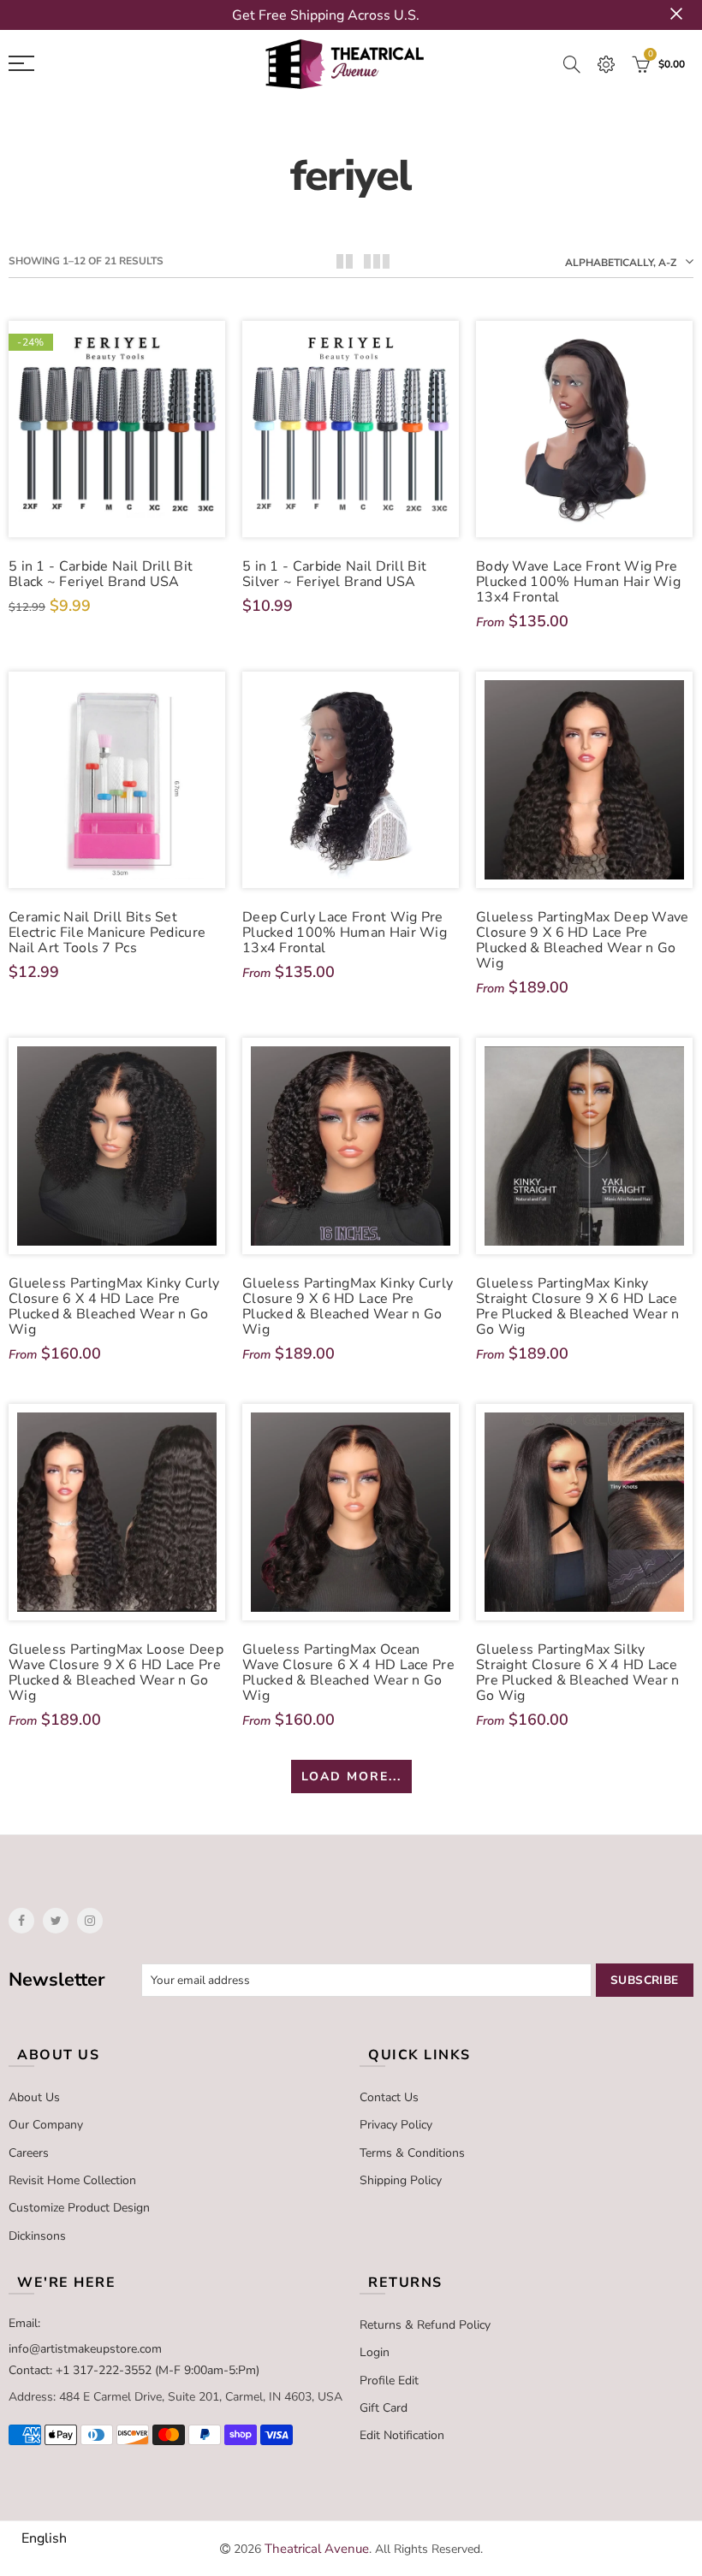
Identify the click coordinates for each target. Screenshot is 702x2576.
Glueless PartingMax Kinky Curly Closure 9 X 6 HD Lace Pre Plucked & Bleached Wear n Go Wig (348, 1306)
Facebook (21, 1921)
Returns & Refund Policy (425, 2325)
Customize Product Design (79, 2208)
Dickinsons (37, 2236)
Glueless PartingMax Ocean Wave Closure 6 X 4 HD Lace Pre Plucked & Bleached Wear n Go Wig (348, 1673)
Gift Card (384, 2408)
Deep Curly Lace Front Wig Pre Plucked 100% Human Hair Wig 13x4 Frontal (345, 933)
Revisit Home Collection (72, 2180)
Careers (29, 2153)
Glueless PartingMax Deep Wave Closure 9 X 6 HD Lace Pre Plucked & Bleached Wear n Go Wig (583, 940)
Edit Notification (402, 2435)
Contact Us (389, 2097)
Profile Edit (389, 2381)
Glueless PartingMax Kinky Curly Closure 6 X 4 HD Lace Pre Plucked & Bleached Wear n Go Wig (114, 1306)
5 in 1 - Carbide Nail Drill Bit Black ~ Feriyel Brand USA (101, 574)
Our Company (46, 2125)
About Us (34, 2097)
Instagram (90, 1921)
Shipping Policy (401, 2180)
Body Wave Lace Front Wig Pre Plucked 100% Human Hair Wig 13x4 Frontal (578, 582)
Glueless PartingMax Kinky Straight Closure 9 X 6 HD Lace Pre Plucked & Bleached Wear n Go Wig (578, 1306)
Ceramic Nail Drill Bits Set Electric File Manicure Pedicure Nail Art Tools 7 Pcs (107, 933)
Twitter (56, 1921)
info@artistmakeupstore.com (85, 2349)
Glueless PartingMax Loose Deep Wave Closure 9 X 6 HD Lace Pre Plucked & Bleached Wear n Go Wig (116, 1673)
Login (375, 2352)
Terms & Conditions (412, 2153)
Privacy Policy (396, 2125)
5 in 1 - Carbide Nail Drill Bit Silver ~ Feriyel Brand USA (334, 574)
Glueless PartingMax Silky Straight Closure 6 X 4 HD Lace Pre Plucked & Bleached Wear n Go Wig (578, 1673)
